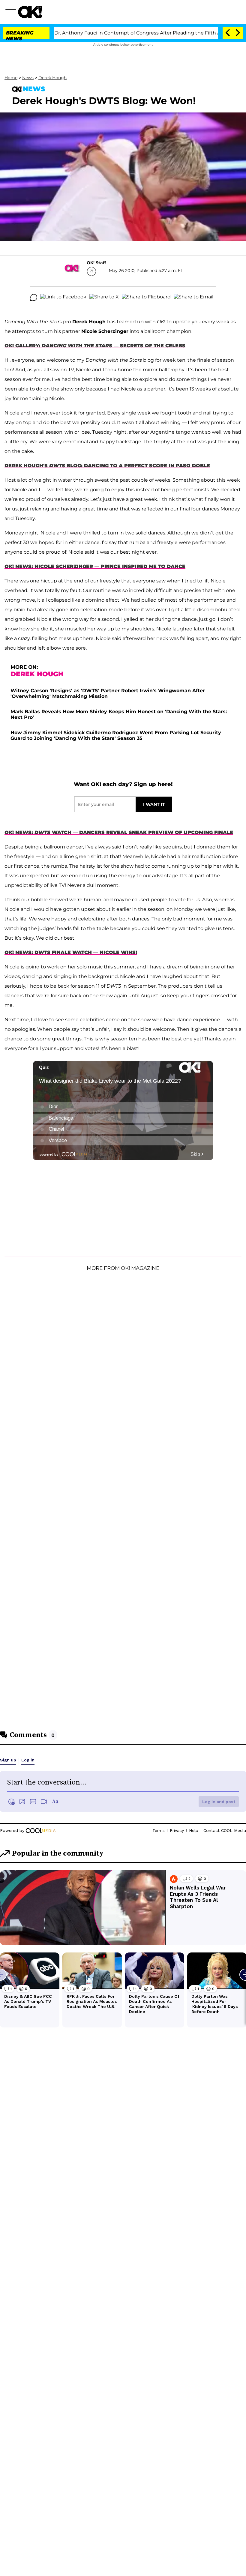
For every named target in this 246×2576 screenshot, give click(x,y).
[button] (12, 13)
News (28, 78)
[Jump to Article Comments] (34, 298)
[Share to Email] (193, 298)
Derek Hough (52, 78)
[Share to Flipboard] (146, 298)
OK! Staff (96, 263)
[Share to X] (104, 298)
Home (11, 78)
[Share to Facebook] (63, 298)
